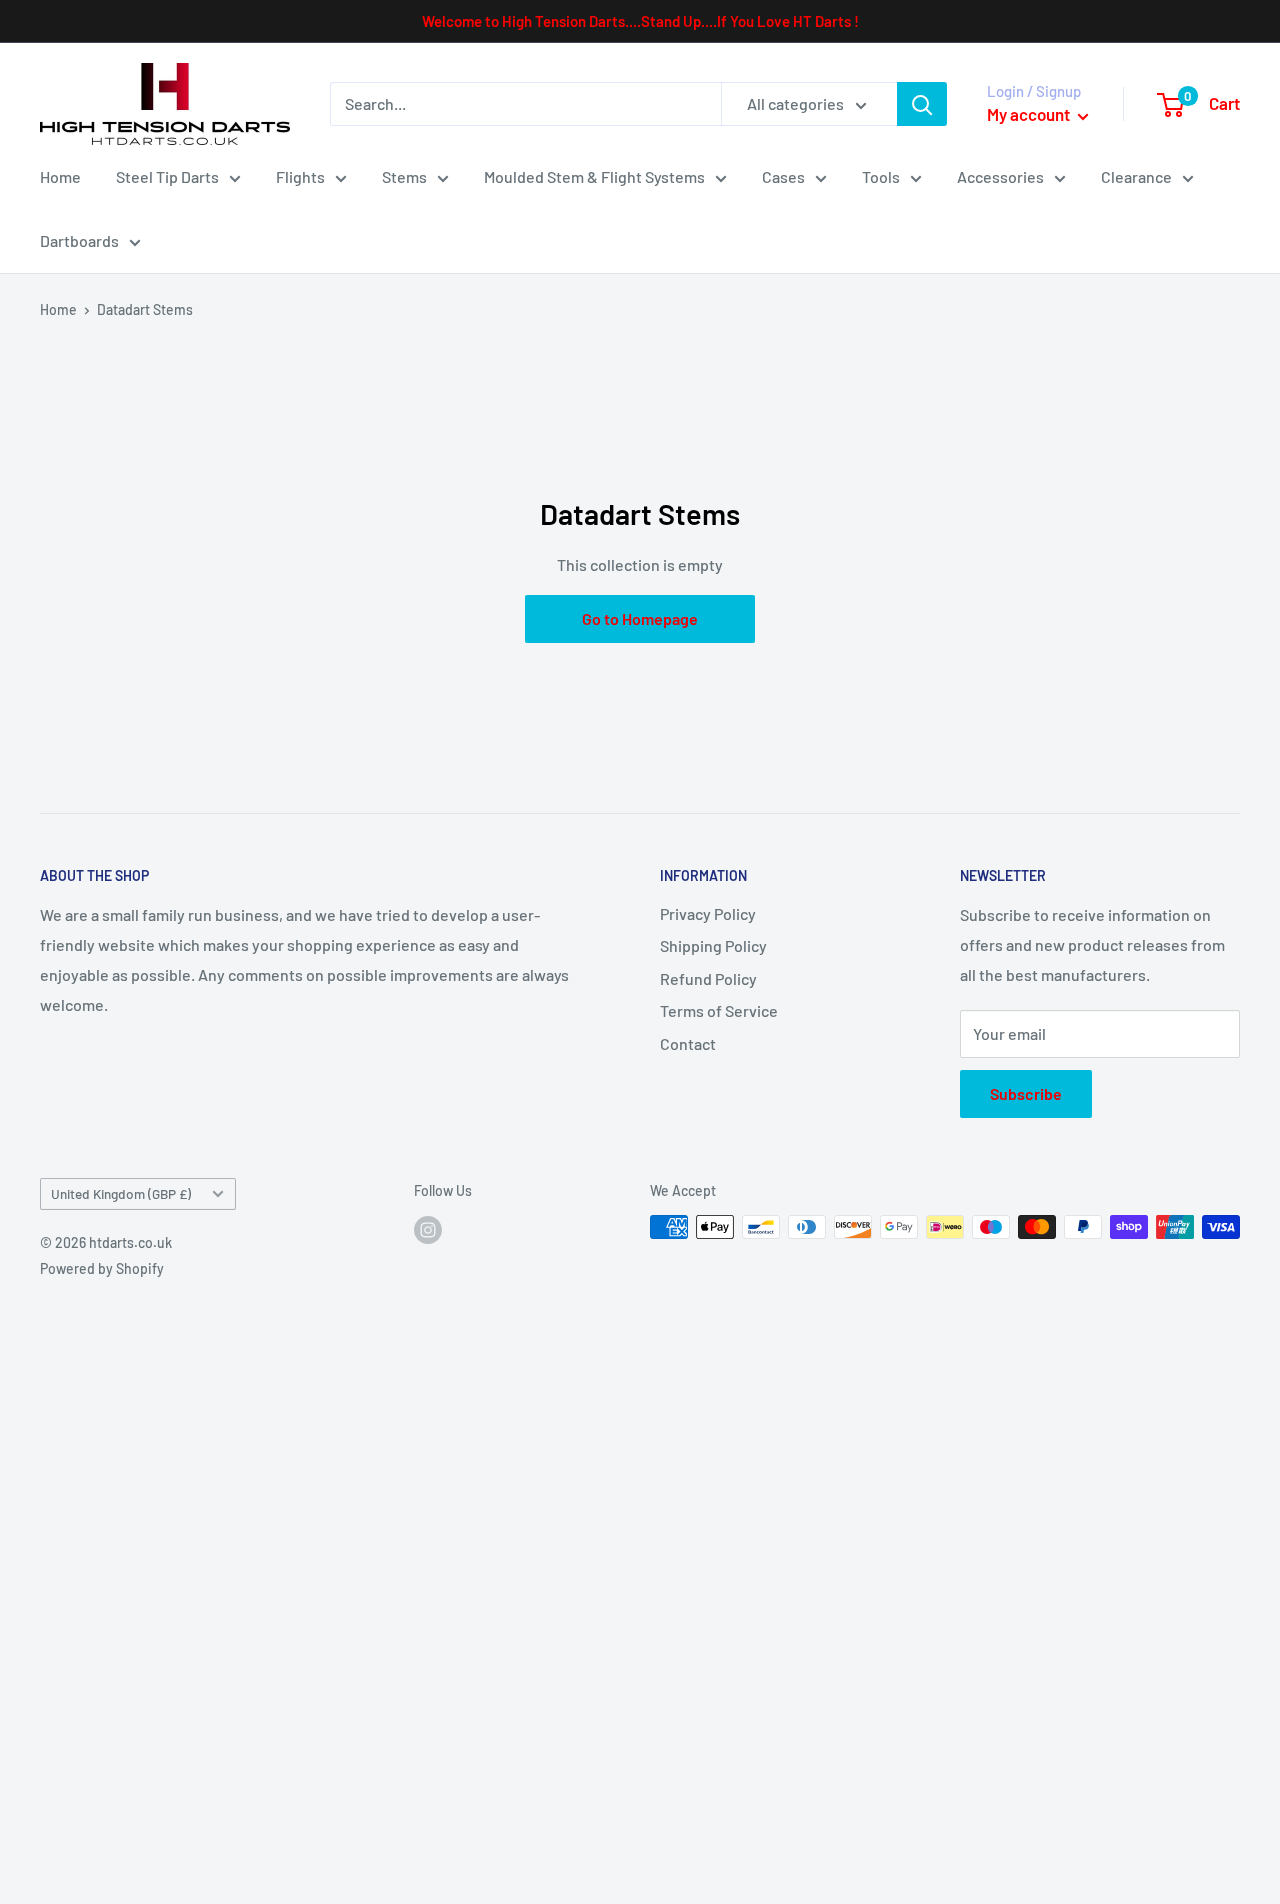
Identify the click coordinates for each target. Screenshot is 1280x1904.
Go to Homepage (640, 618)
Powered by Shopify (102, 1268)
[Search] (922, 104)
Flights (300, 176)
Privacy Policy (708, 913)
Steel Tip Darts (167, 176)
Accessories (1000, 176)
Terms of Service (719, 1010)
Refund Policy (708, 978)
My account (1030, 114)
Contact (688, 1043)
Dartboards (79, 240)
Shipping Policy (713, 945)
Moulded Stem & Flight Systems (594, 176)
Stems (404, 176)
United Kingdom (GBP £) (121, 1193)
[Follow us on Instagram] (428, 1229)
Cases (783, 176)
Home (60, 176)
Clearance (1136, 176)
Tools (881, 176)
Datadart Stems (145, 309)
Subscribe (1026, 1093)
